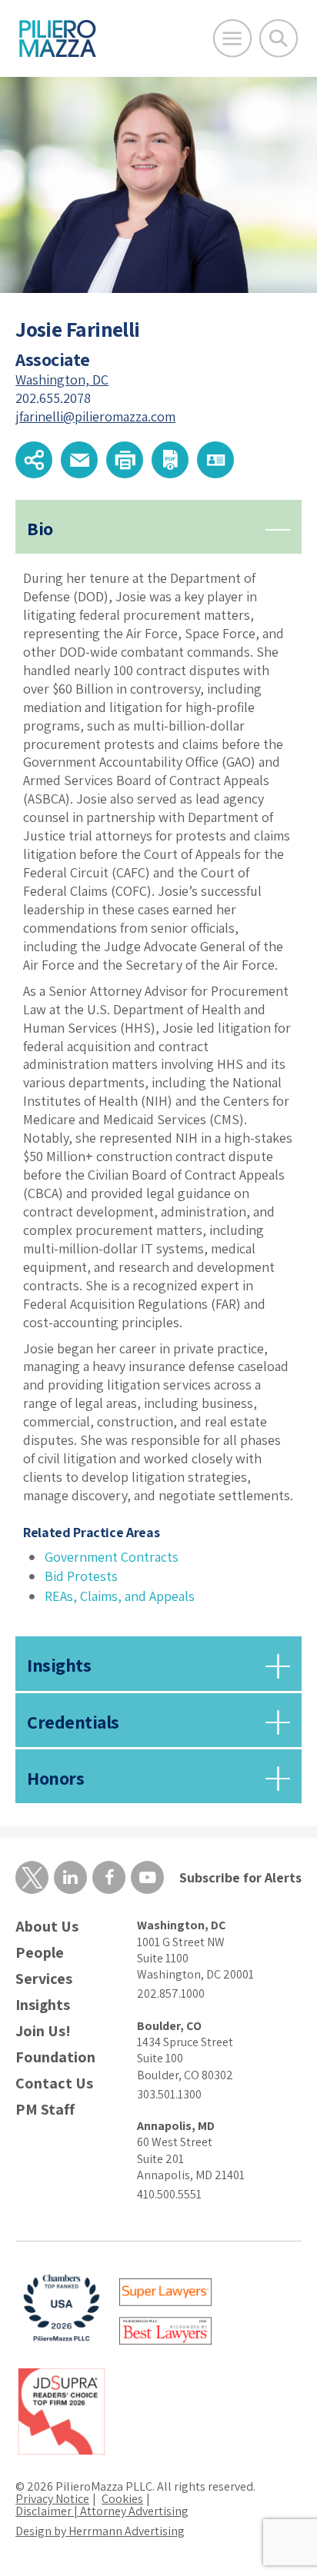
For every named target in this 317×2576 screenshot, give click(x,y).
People (40, 1953)
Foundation (55, 2057)
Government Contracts (112, 1557)
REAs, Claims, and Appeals (120, 1596)
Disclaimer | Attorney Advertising (102, 2511)
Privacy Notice (52, 2499)
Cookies (122, 2499)
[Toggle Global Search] (279, 38)
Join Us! (43, 2031)
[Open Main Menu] (232, 38)
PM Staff (45, 2110)
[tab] (158, 1067)
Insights (43, 2005)
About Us (47, 1927)
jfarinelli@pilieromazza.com (95, 416)
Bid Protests (81, 1576)
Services (44, 1979)
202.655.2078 (53, 398)
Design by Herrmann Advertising (100, 2531)
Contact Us (54, 2083)
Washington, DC (62, 379)
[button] (34, 460)
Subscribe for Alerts (240, 1877)
